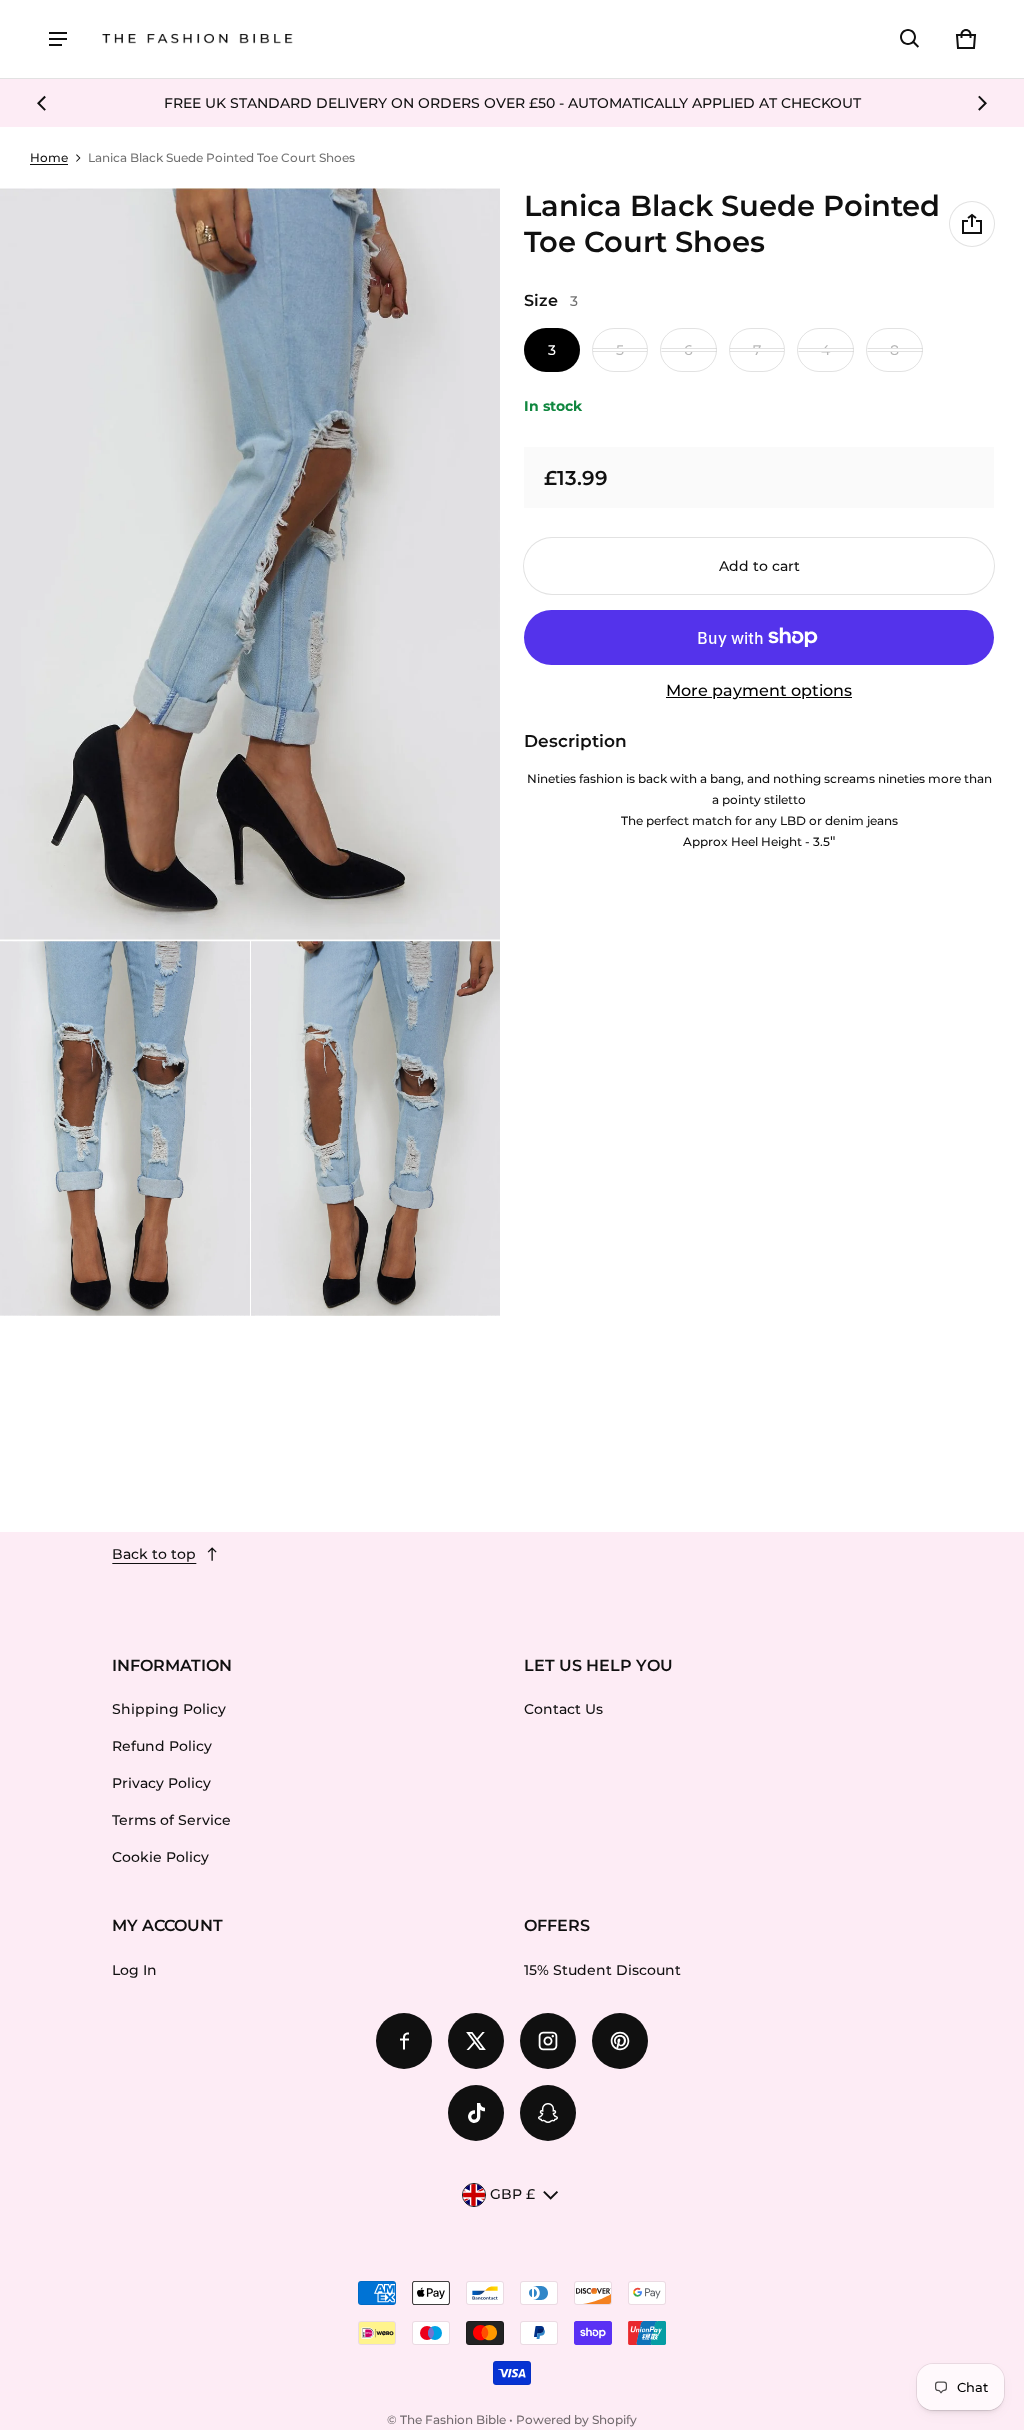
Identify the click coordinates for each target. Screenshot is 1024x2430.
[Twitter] (476, 2041)
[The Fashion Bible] (198, 39)
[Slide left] (42, 103)
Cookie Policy (160, 1857)
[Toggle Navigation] (58, 39)
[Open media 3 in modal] (125, 1128)
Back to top (154, 1554)
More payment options (759, 690)
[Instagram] (548, 2041)
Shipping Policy (169, 1709)
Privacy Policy (161, 1783)
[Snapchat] (548, 2113)
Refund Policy (162, 1746)
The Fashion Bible (453, 2419)
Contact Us (563, 1709)
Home (49, 157)
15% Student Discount (602, 1970)
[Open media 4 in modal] (376, 1128)
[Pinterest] (620, 2041)
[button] (910, 39)
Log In (134, 1970)
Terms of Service (171, 1820)
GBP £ (512, 2194)
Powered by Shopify (576, 2419)
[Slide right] (982, 103)
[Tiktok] (476, 2113)
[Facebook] (404, 2041)
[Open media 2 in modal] (250, 564)
